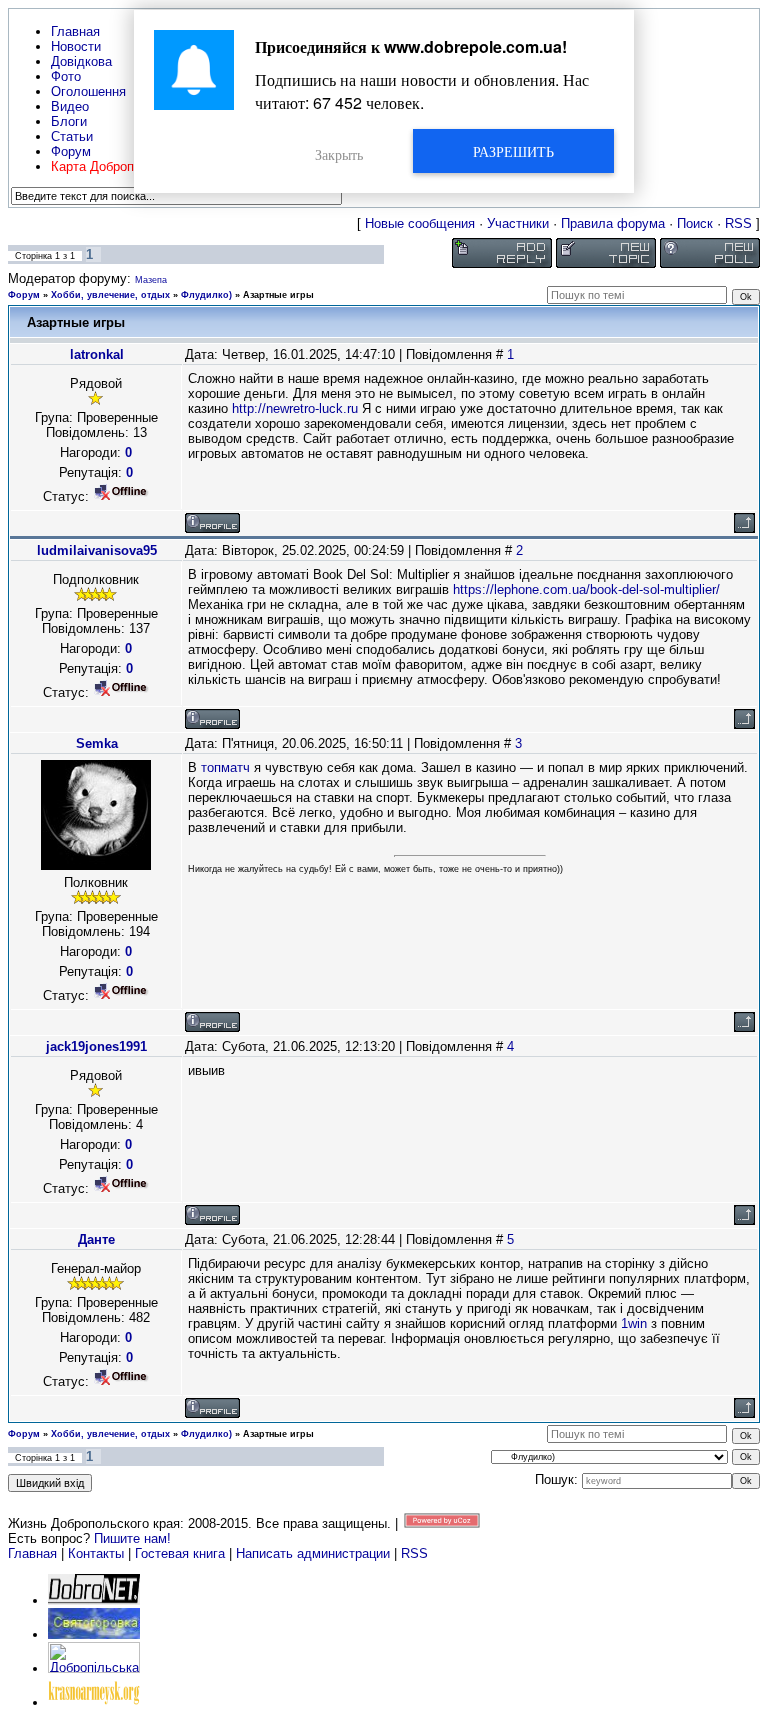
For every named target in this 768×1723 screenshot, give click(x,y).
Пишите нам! (132, 1538)
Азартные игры (278, 295)
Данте (96, 1239)
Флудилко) (206, 295)
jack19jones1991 (96, 1046)
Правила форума (613, 223)
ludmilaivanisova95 (97, 550)
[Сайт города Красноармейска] (94, 1702)
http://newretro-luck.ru (295, 408)
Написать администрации (315, 1553)
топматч (225, 767)
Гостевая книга (180, 1553)
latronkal (97, 354)
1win (634, 1323)
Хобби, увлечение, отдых (110, 295)
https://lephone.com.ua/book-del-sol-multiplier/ (586, 589)
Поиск (695, 223)
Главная (32, 1553)
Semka (97, 743)
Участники (518, 223)
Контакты (96, 1553)
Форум (24, 295)
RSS (738, 223)
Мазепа (151, 280)
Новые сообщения (420, 223)
